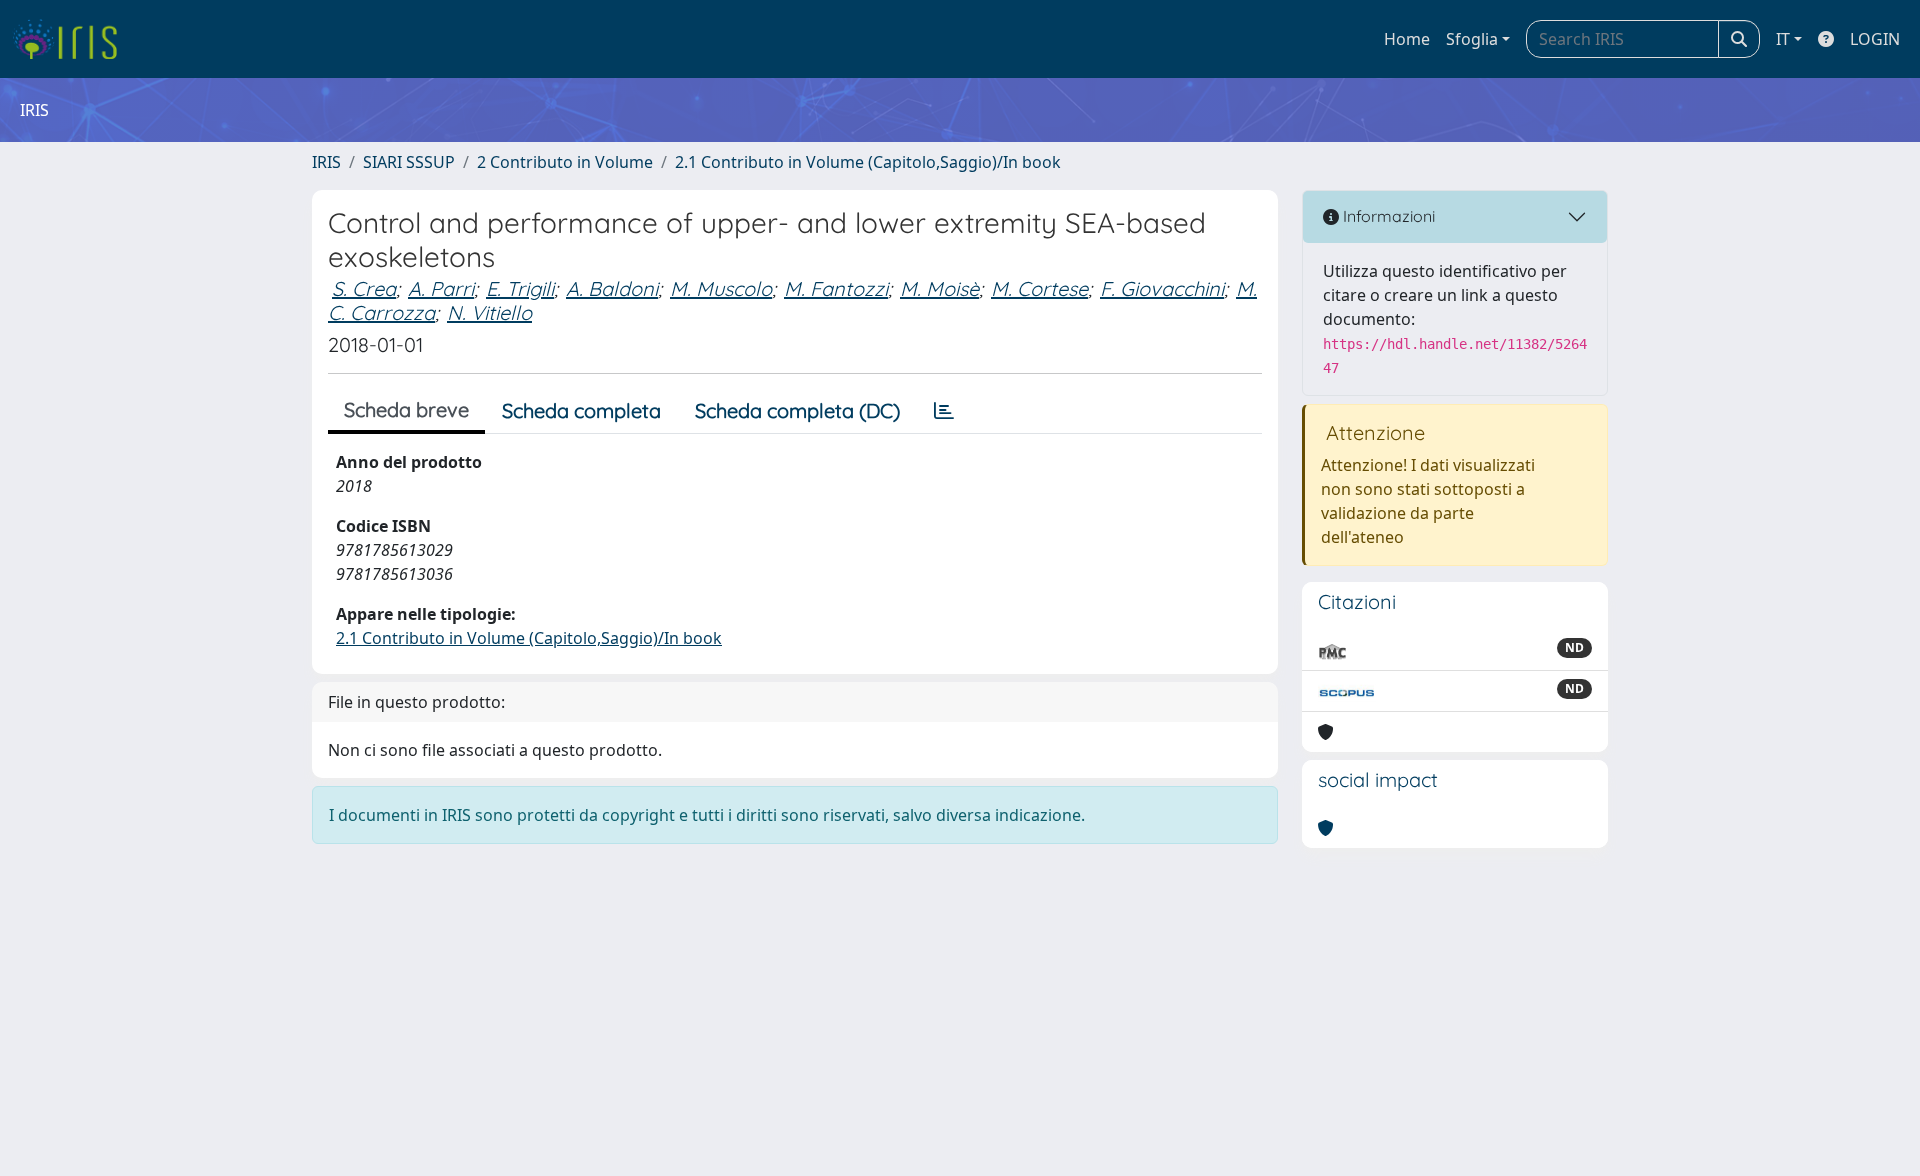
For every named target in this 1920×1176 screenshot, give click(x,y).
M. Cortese (1039, 288)
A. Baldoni (612, 288)
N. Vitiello (489, 312)
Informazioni (1387, 216)
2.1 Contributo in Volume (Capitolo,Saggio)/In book (868, 162)
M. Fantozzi (836, 288)
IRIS (326, 162)
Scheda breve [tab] (406, 409)
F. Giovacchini (1162, 288)
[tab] (944, 411)
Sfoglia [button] (1472, 39)
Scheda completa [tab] (581, 410)
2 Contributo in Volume (565, 162)
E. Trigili (520, 288)
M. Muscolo (721, 288)
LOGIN (1875, 39)
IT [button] (1783, 39)
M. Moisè (939, 288)
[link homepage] (72, 39)
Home (1407, 39)
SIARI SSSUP (409, 162)
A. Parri (441, 288)
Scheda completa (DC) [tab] (797, 410)
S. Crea (364, 288)
